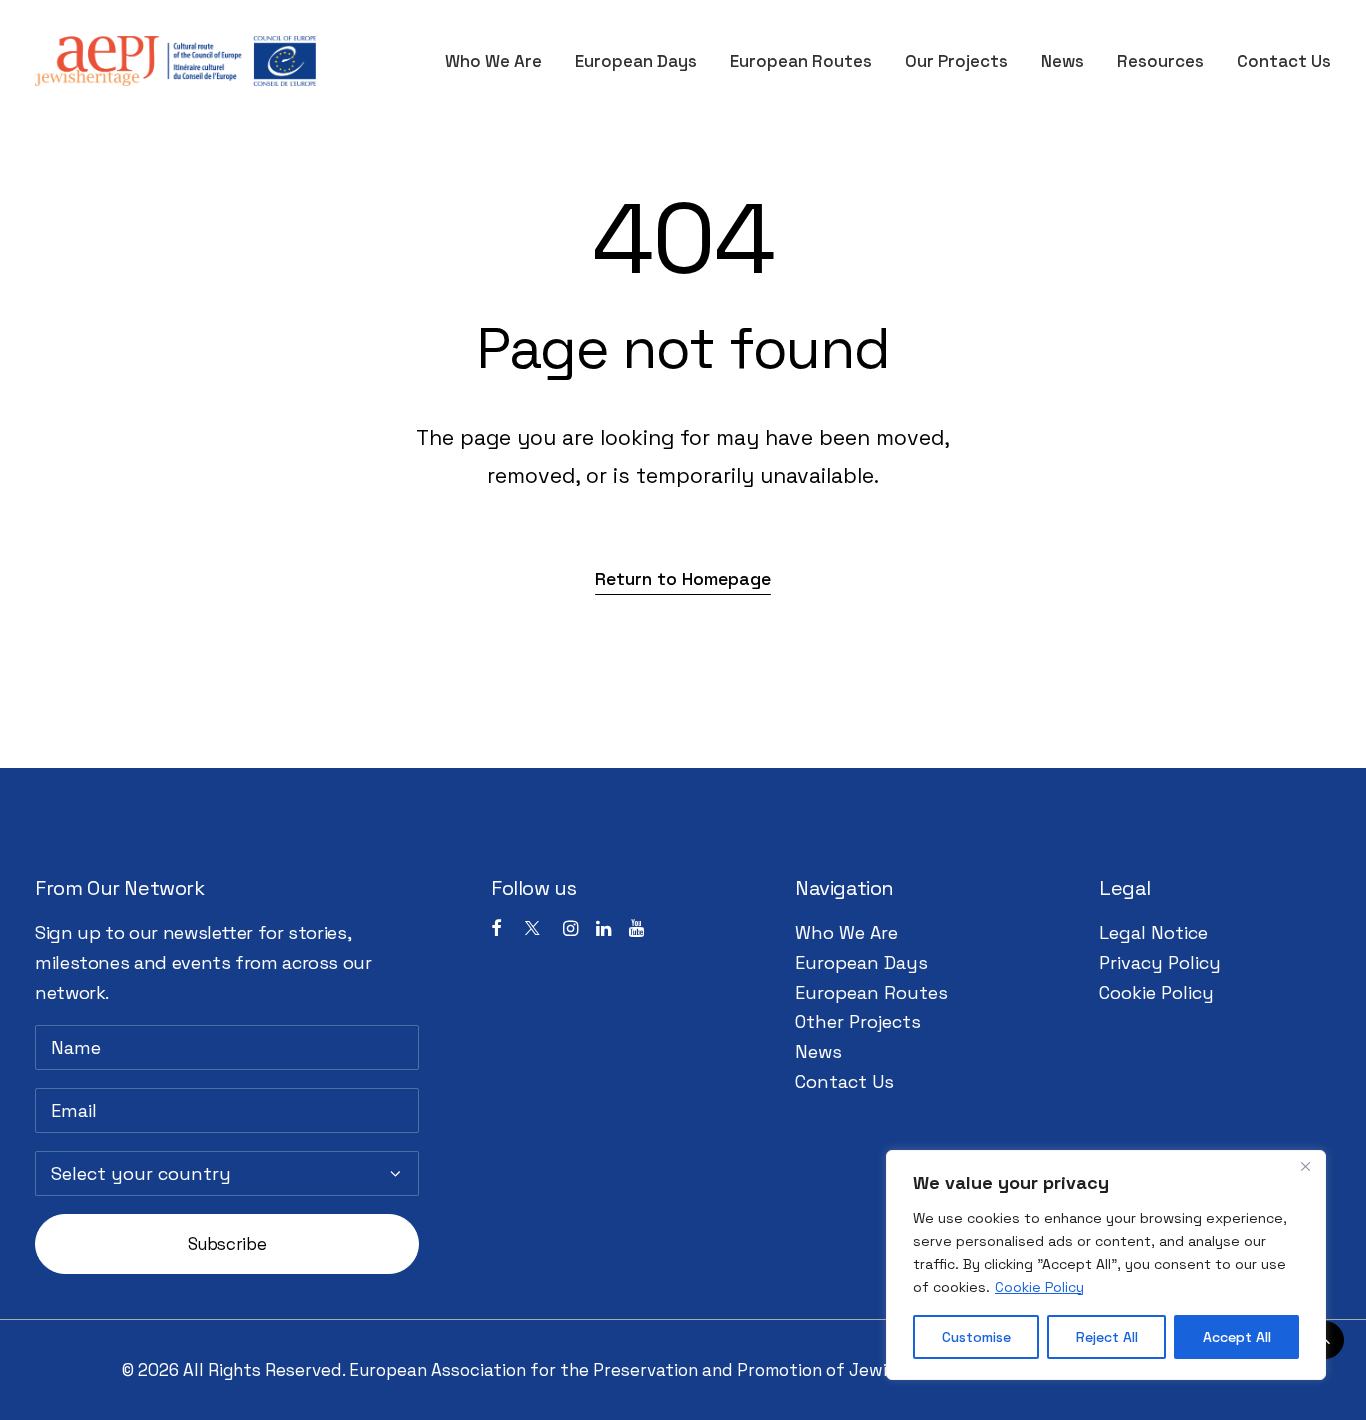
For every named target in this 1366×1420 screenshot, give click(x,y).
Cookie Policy (1039, 1287)
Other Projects (858, 1021)
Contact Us (1284, 61)
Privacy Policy (1160, 962)
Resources (1160, 61)
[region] (1106, 1265)
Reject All (1107, 1337)
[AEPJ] (175, 61)
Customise (976, 1337)
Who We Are (493, 61)
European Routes (801, 61)
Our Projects (956, 61)
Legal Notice (1153, 932)
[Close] (1305, 1167)
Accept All (1237, 1337)
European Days (636, 61)
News (1062, 61)
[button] (683, 578)
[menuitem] (500, 61)
